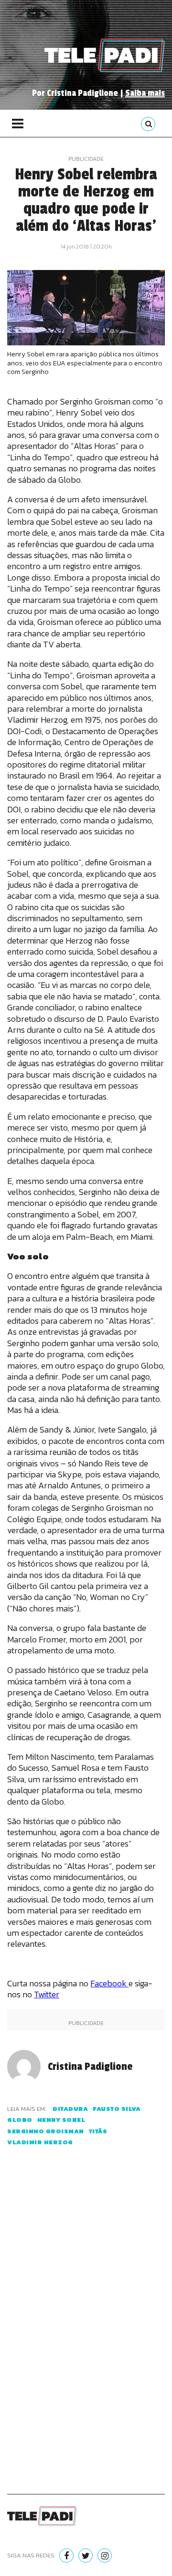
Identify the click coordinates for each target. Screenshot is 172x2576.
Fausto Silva (117, 2109)
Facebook (109, 1983)
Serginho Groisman (46, 2131)
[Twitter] (86, 2555)
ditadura (70, 2109)
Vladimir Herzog (40, 2142)
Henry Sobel (61, 2120)
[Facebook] (66, 2555)
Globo (20, 2120)
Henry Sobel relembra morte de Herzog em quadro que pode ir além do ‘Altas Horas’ (86, 200)
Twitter (47, 1994)
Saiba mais (145, 93)
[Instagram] (105, 2555)
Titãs (98, 2131)
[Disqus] (86, 2332)
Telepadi (105, 55)
